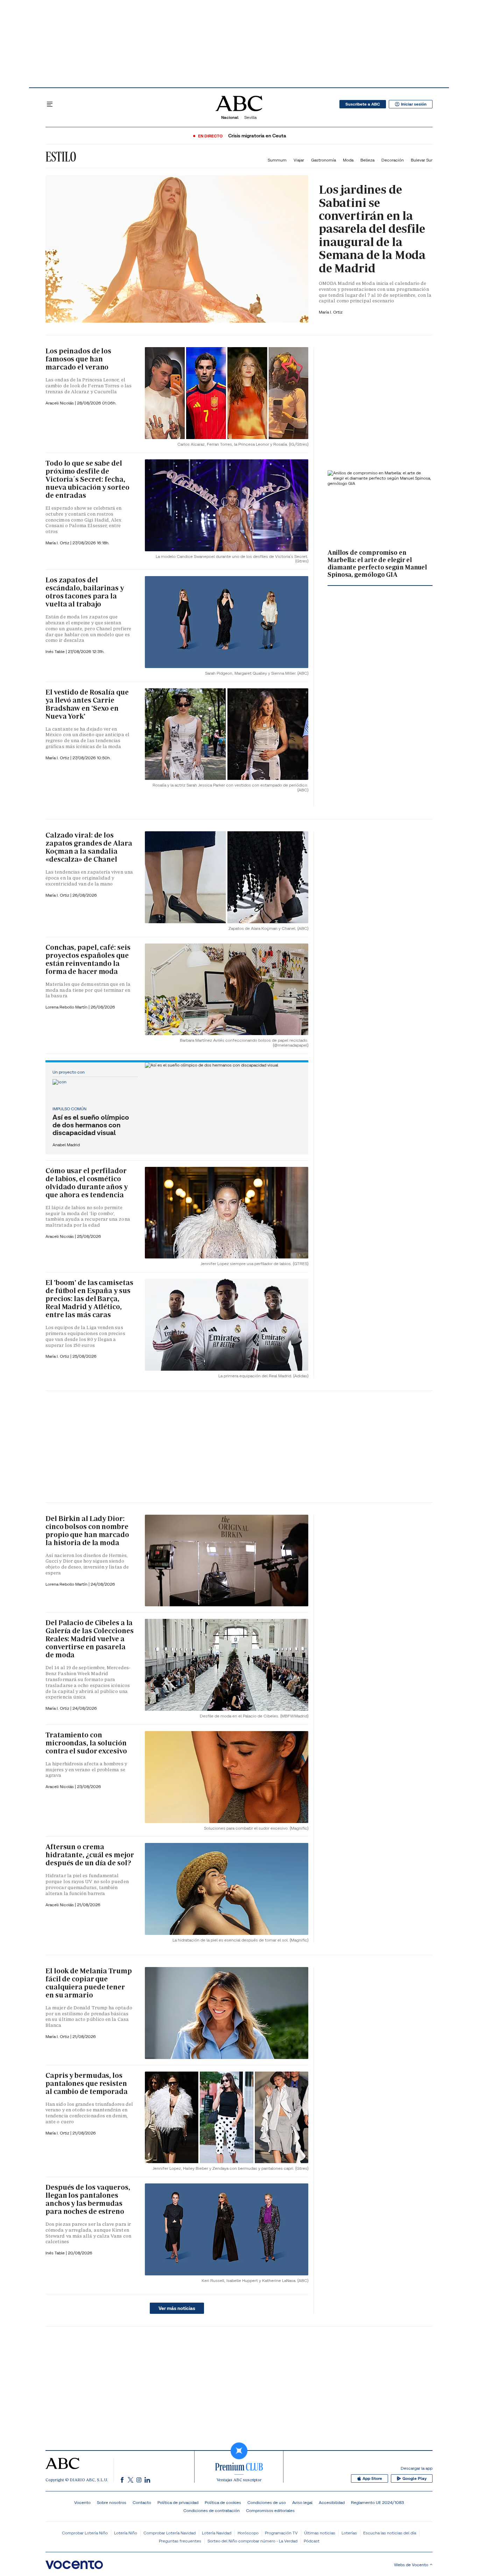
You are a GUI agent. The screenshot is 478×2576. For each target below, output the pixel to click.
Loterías (349, 2533)
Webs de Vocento (411, 2565)
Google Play (414, 2478)
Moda (348, 160)
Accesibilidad (332, 2502)
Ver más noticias (177, 2308)
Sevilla (250, 117)
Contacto (142, 2502)
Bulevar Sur (422, 160)
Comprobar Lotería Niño (85, 2533)
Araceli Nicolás (60, 403)
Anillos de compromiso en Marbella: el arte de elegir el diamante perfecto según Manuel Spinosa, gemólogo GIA (377, 563)
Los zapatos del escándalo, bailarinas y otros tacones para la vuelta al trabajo (85, 592)
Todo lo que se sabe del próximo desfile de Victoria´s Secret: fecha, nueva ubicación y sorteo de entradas (87, 479)
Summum (277, 160)
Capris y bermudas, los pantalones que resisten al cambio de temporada (87, 2083)
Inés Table (56, 651)
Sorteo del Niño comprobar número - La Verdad (252, 2541)
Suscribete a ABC (363, 104)
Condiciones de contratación (212, 2510)
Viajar (299, 160)
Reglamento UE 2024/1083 (377, 2502)
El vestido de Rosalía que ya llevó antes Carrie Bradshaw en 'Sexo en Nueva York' (87, 704)
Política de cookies (223, 2502)
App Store (372, 2478)
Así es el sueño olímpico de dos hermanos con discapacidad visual (91, 1125)
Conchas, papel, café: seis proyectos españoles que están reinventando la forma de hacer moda (88, 959)
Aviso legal (302, 2502)
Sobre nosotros (112, 2502)
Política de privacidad (178, 2502)
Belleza (367, 160)
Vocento (82, 2502)
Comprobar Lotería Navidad (170, 2533)
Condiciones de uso (267, 2502)
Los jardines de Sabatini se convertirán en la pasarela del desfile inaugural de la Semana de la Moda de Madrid (372, 229)
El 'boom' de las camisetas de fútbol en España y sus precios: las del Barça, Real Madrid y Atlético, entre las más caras (89, 1299)
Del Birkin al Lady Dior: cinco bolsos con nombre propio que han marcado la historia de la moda (87, 1531)
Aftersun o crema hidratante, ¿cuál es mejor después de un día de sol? (90, 1855)
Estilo (61, 157)
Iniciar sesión (414, 104)
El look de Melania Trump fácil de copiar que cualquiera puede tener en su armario (89, 1983)
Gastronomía (324, 160)
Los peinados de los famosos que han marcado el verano (78, 359)
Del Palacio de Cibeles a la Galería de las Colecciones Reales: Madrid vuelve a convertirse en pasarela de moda (89, 1639)
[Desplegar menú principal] (50, 104)
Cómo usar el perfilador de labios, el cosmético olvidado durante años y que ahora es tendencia (87, 1183)
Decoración (393, 160)
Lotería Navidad (217, 2533)
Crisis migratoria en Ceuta (257, 136)
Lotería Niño (126, 2533)
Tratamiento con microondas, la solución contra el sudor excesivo (86, 1743)
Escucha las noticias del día (390, 2533)
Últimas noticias (320, 2533)
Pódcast (312, 2541)
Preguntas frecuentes (180, 2541)
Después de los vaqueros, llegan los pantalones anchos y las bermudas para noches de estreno (88, 2199)
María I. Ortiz (331, 312)
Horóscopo (248, 2533)
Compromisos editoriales (270, 2510)
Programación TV (281, 2533)
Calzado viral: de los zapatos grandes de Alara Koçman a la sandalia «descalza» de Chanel (89, 847)
